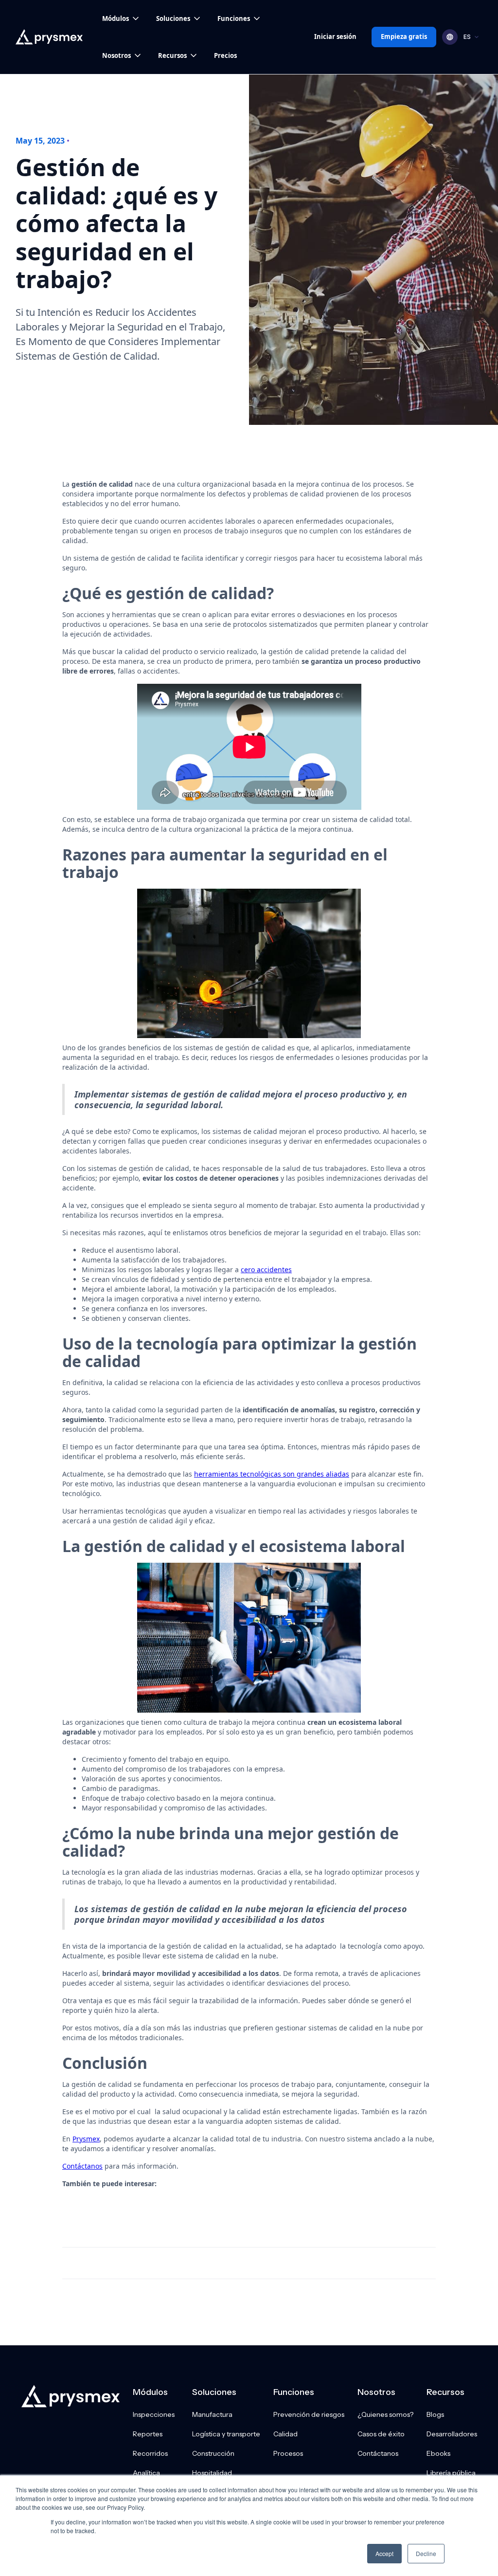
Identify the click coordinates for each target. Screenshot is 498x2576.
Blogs (435, 2414)
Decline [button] (426, 2553)
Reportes (148, 2434)
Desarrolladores (452, 2434)
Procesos (288, 2453)
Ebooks (438, 2453)
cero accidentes (266, 1270)
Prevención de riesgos (309, 2414)
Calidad (285, 2434)
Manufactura (212, 2414)
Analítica (146, 2473)
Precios (225, 55)
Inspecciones (154, 2414)
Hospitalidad (212, 2473)
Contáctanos (82, 2166)
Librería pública (451, 2473)
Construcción (213, 2453)
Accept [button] (384, 2553)
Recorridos (150, 2453)
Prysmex (86, 2139)
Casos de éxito (381, 2434)
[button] (121, 18)
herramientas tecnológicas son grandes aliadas (272, 1474)
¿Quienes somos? (385, 2414)
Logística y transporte (226, 2434)
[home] (49, 37)
